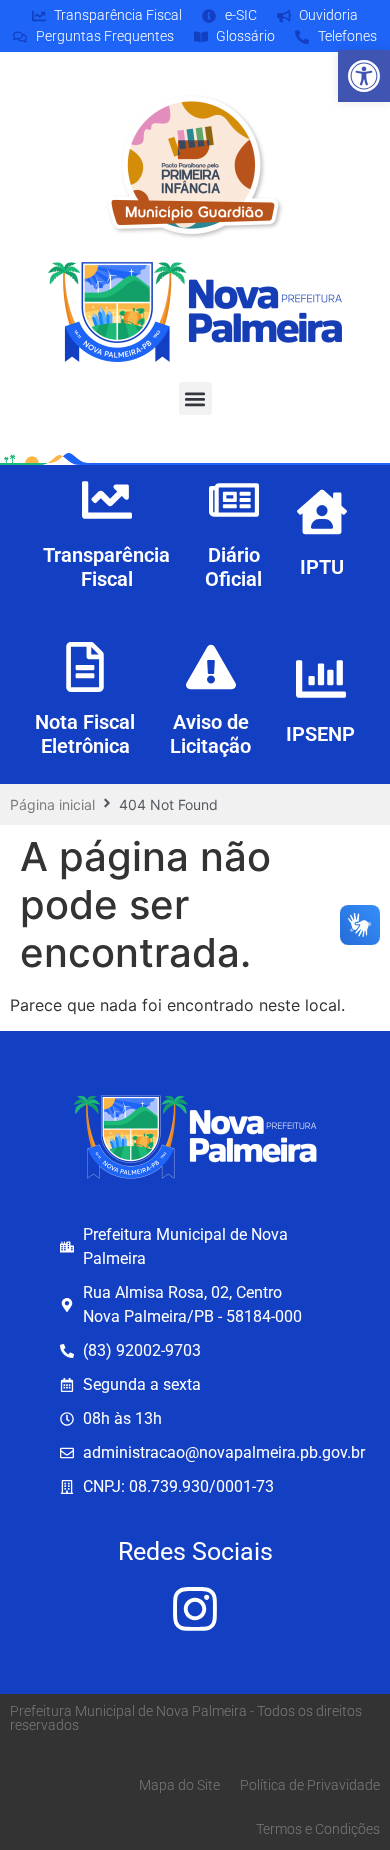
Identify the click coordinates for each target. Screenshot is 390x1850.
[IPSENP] (321, 679)
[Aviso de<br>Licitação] (211, 667)
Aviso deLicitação (210, 734)
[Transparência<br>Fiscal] (107, 500)
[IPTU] (322, 512)
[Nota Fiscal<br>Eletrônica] (85, 667)
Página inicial (52, 804)
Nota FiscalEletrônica (85, 734)
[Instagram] (195, 1609)
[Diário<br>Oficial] (234, 500)
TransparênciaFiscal (106, 567)
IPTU (322, 567)
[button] (364, 76)
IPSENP (320, 734)
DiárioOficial (233, 567)
